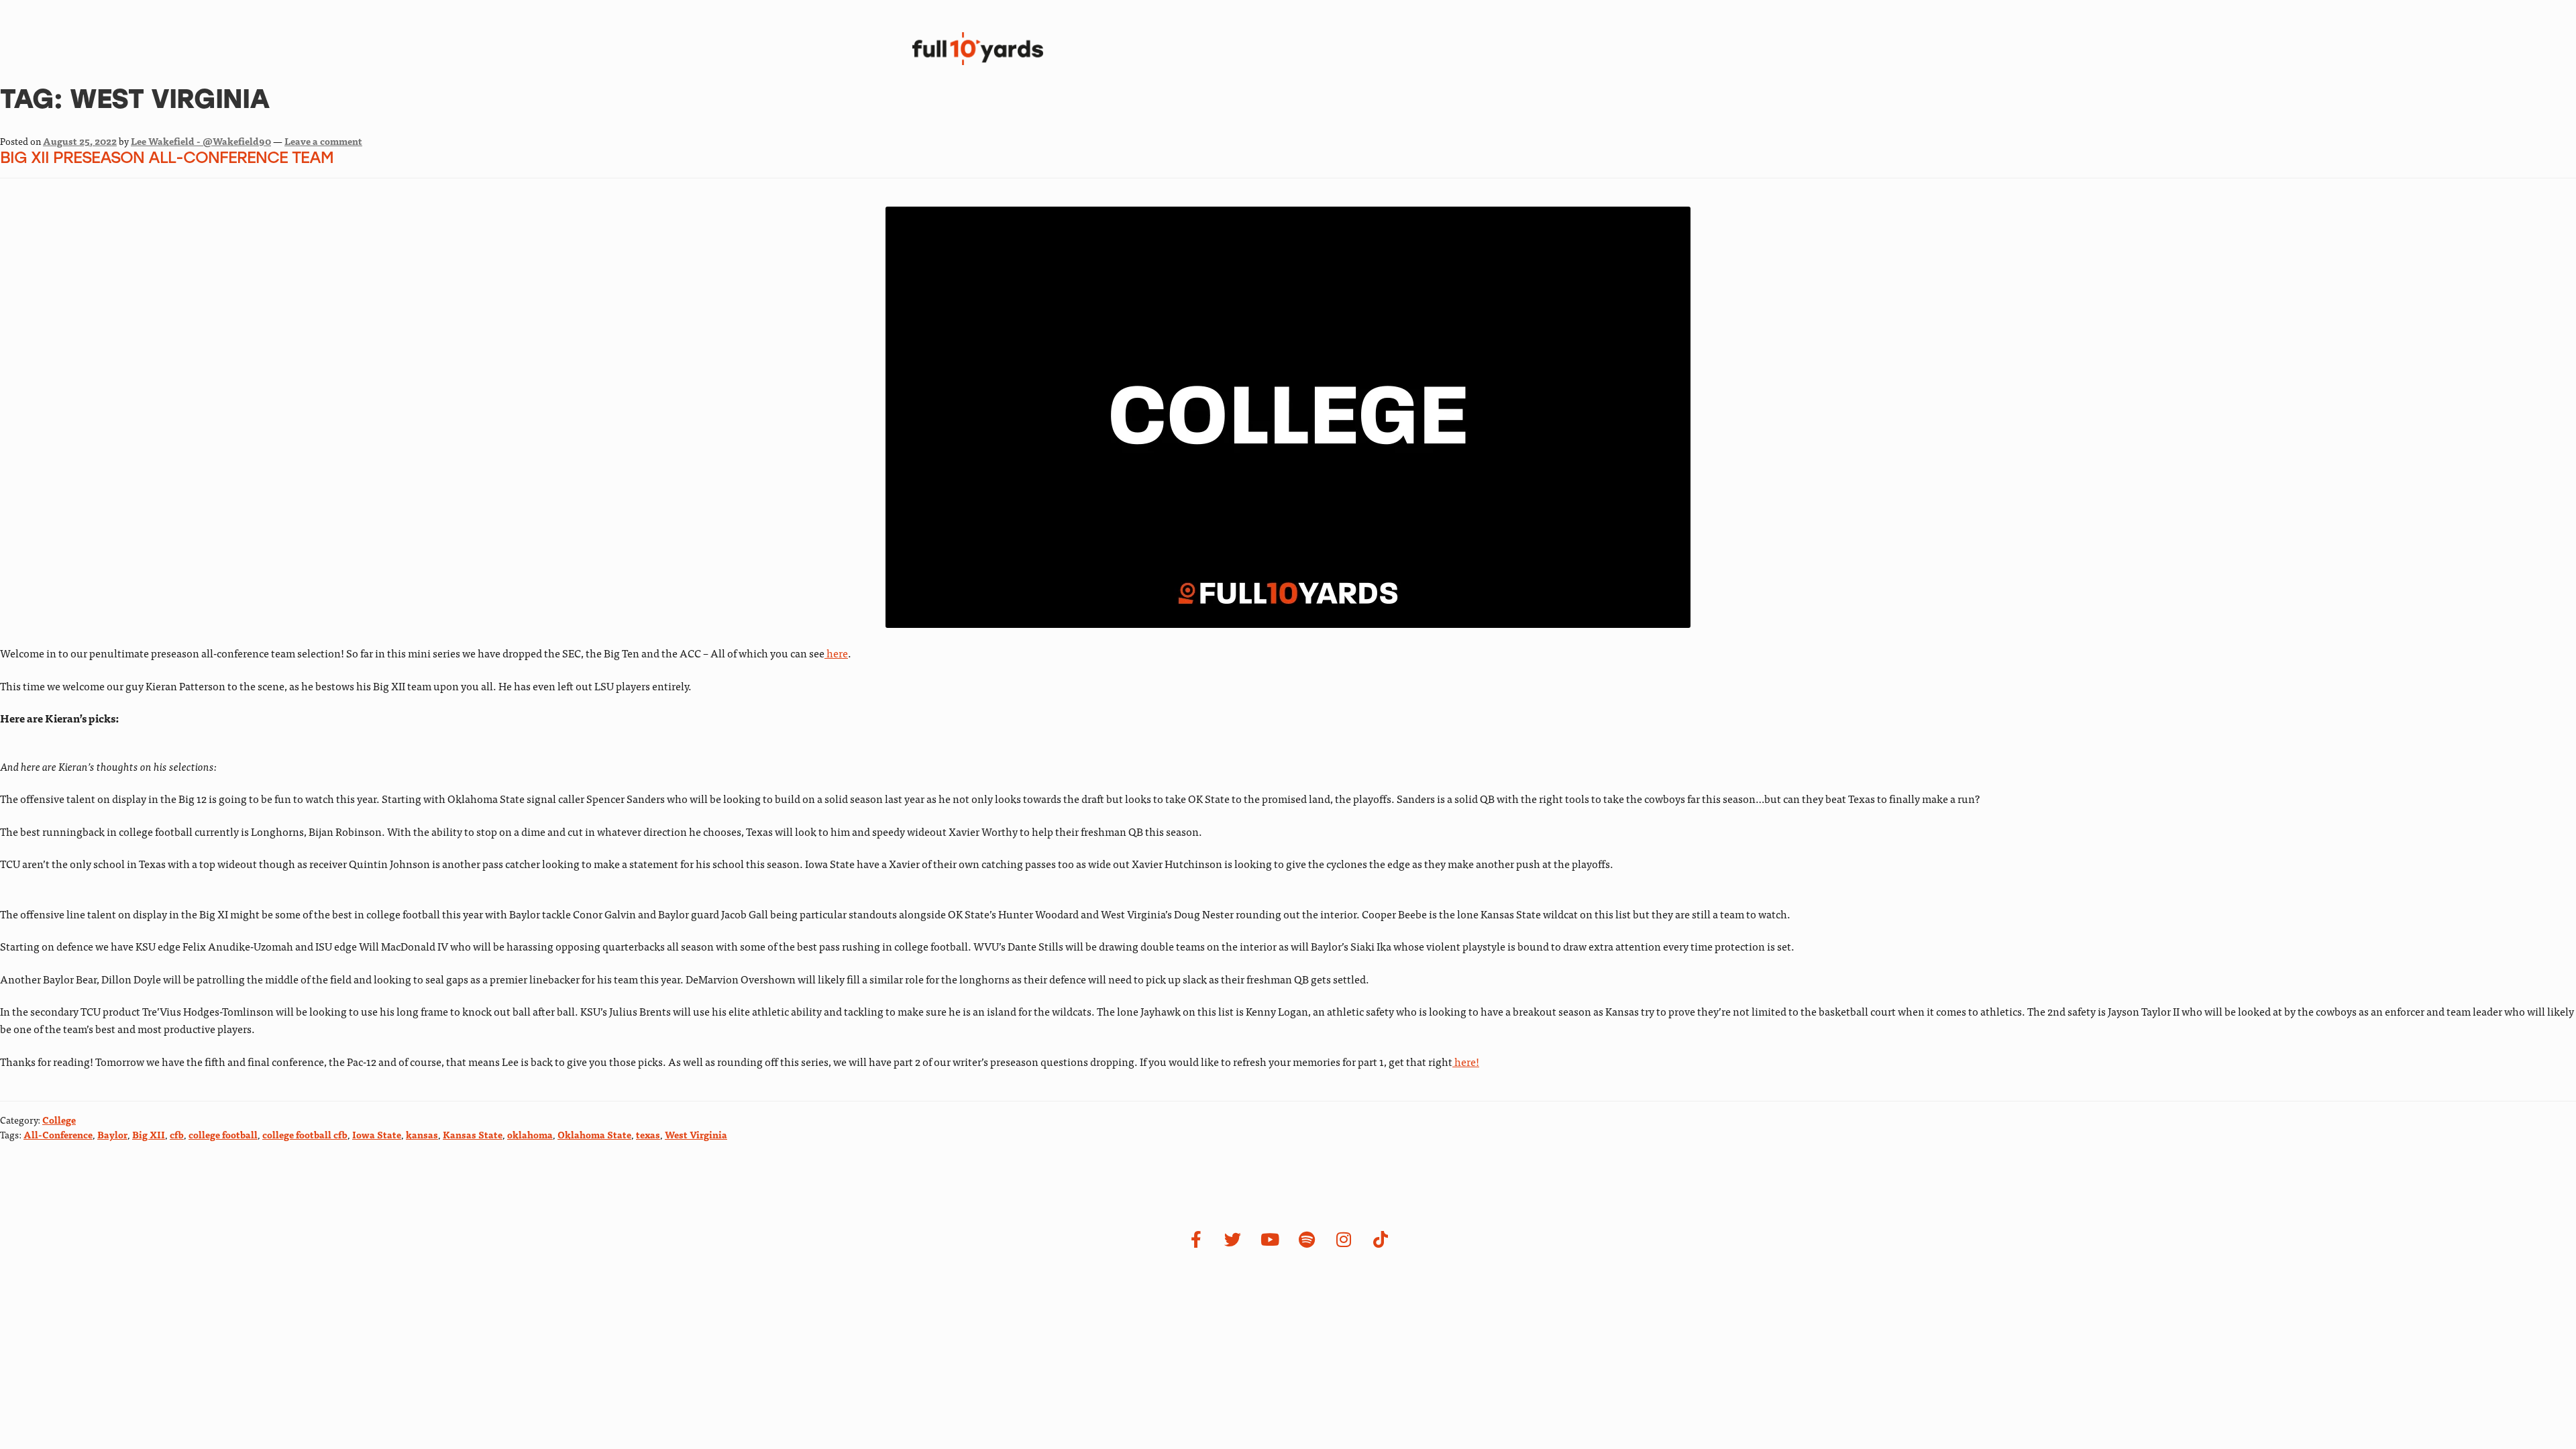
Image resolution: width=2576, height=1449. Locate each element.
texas (648, 1134)
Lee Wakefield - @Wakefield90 (201, 141)
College (59, 1120)
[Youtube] (1270, 1240)
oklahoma (530, 1134)
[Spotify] (1307, 1240)
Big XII (149, 1134)
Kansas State (473, 1134)
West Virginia (696, 1134)
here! (1466, 1061)
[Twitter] (1233, 1240)
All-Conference (58, 1134)
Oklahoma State (594, 1134)
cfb (177, 1134)
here (836, 653)
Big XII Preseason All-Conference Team (167, 159)
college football (223, 1134)
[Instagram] (1344, 1240)
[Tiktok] (1381, 1240)
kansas (422, 1134)
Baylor (112, 1134)
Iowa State (377, 1134)
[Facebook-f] (1196, 1240)
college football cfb (305, 1134)
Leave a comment (323, 141)
